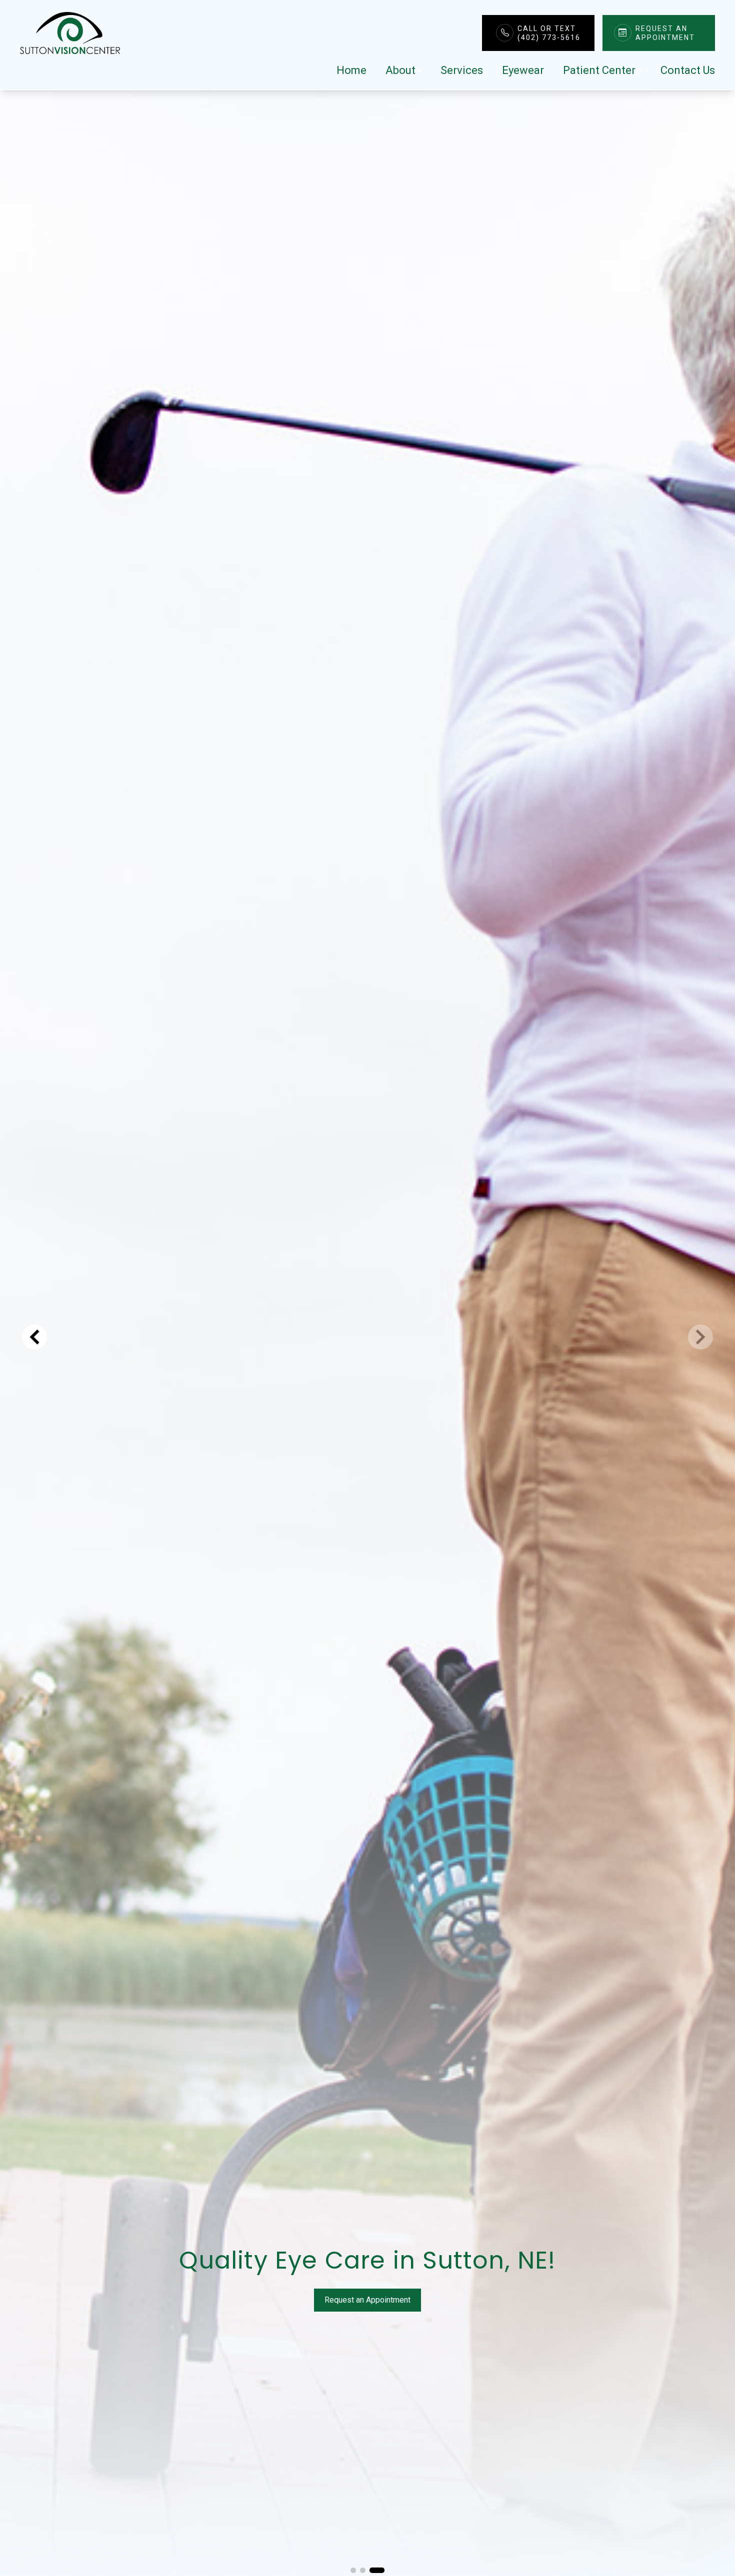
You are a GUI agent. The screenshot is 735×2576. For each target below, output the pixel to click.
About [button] (400, 70)
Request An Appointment (665, 33)
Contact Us (688, 70)
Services (462, 70)
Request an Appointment (367, 2300)
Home (351, 70)
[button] (358, 2570)
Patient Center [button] (599, 70)
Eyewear (523, 70)
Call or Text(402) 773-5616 (549, 33)
